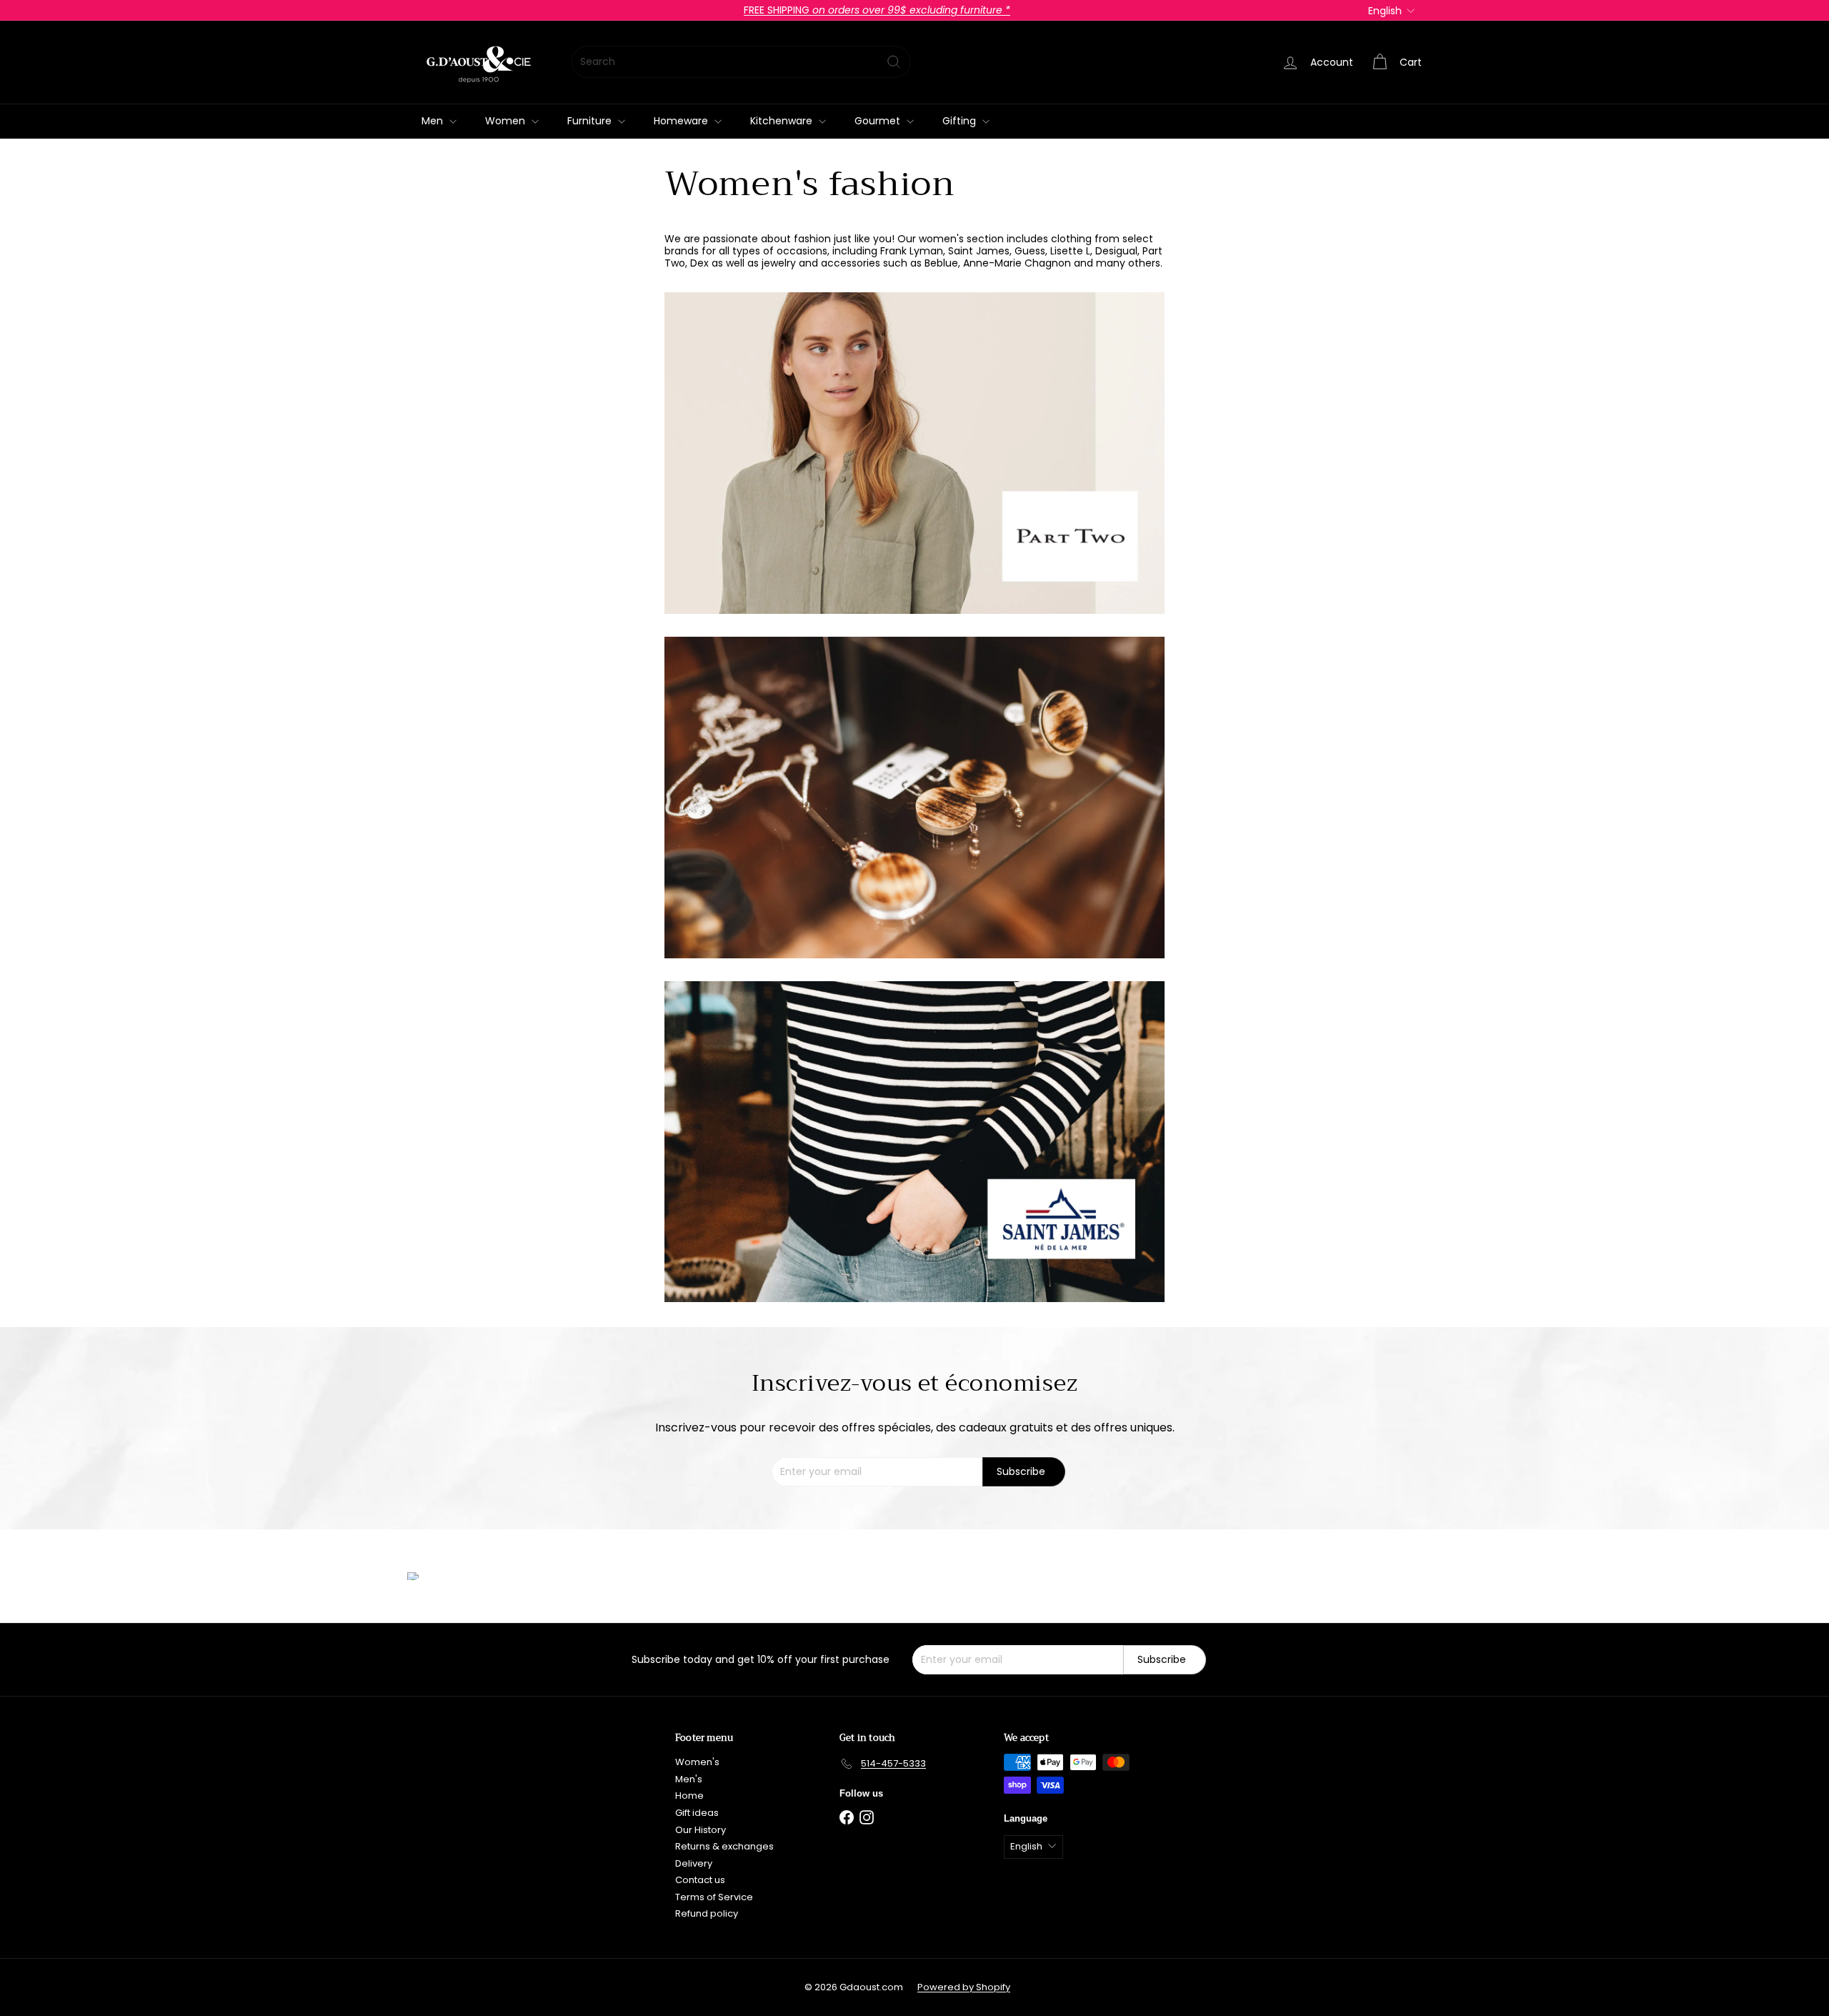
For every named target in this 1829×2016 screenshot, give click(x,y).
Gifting (961, 121)
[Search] (894, 62)
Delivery (694, 1863)
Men (434, 121)
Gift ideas (697, 1813)
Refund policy (707, 1913)
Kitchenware (783, 121)
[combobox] (741, 62)
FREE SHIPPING (877, 10)
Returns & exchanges (724, 1846)
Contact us (700, 1880)
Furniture (591, 121)
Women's (697, 1762)
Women (507, 121)
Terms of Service (714, 1897)
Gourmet (879, 121)
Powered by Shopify (964, 1987)
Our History (701, 1830)
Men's (689, 1779)
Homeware (682, 121)
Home (689, 1796)
